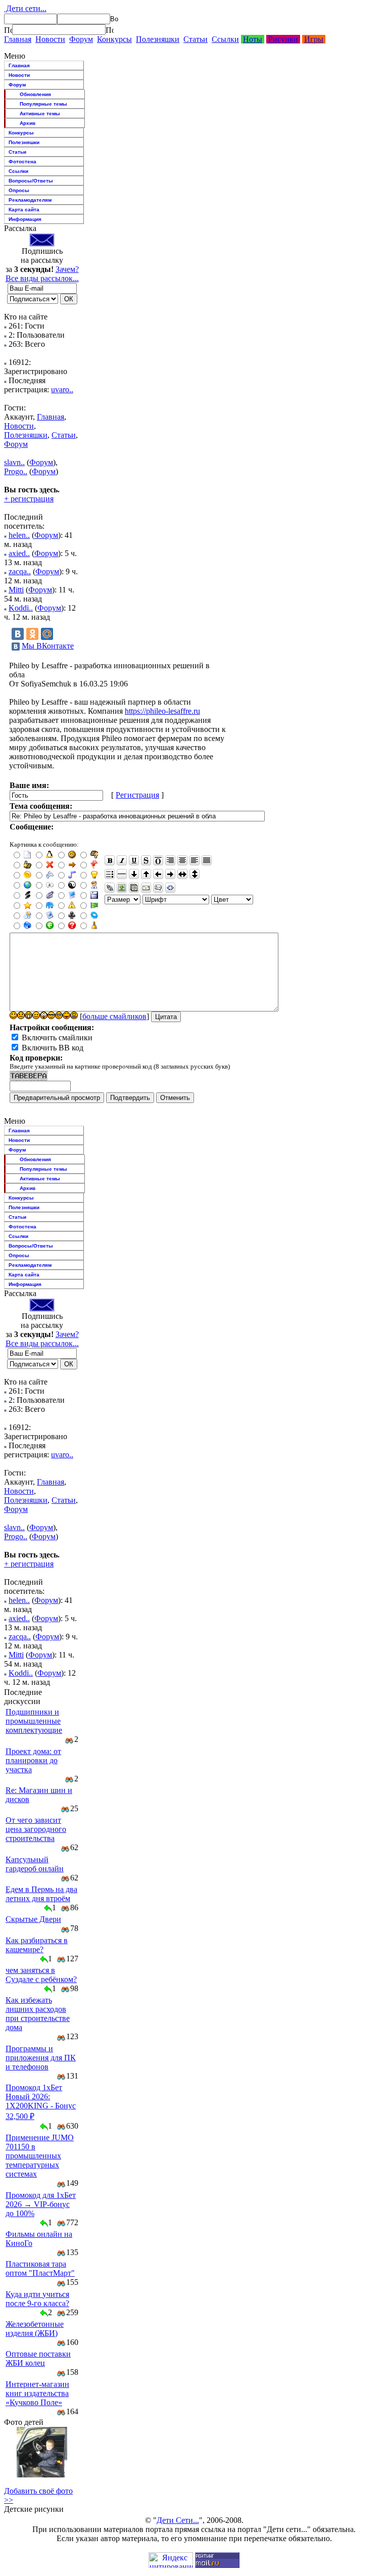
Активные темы (40, 113)
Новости (50, 39)
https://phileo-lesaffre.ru (162, 711)
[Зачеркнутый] (146, 860)
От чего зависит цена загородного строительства (36, 1829)
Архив (28, 123)
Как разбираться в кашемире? (37, 1945)
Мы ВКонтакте (48, 646)
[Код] (170, 888)
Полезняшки (158, 39)
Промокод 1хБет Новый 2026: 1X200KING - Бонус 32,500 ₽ (41, 2102)
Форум (81, 39)
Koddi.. (21, 608)
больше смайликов (114, 1016)
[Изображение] (122, 888)
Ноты (253, 39)
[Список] (110, 874)
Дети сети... (25, 8)
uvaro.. (62, 389)
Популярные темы (43, 104)
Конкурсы (114, 39)
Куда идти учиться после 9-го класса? (37, 2299)
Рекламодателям (30, 200)
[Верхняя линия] (158, 860)
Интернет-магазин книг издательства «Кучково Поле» (37, 2393)
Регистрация (137, 795)
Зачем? (67, 269)
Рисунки (283, 39)
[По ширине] (207, 860)
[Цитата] (158, 888)
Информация (25, 219)
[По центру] (182, 860)
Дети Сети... (178, 2520)
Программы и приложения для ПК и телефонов (41, 2058)
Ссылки (225, 39)
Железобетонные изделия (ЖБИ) (35, 2329)
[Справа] (170, 860)
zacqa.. (20, 571)
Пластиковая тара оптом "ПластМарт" (40, 2268)
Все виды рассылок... (42, 278)
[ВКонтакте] (18, 634)
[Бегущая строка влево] (158, 874)
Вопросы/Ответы (31, 181)
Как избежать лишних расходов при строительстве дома (38, 2014)
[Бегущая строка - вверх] (146, 874)
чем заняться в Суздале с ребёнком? (41, 1975)
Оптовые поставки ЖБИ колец (38, 2358)
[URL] (110, 888)
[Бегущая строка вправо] (170, 874)
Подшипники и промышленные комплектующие (34, 1721)
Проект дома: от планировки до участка (33, 1760)
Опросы (19, 190)
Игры (314, 39)
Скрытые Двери (33, 1919)
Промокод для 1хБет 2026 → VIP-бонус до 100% (41, 2204)
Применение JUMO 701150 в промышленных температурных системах (40, 2156)
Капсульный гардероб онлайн (35, 1864)
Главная (18, 39)
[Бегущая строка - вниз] (134, 874)
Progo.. (16, 471)
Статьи (196, 39)
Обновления (35, 94)
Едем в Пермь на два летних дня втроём (41, 1894)
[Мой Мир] (47, 634)
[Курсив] (122, 860)
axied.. (19, 553)
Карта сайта (24, 210)
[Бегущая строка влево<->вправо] (182, 874)
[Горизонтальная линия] (122, 874)
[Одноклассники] (32, 634)
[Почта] (146, 888)
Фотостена (22, 162)
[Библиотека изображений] (134, 888)
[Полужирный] (110, 860)
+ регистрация (29, 499)
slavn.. (14, 462)
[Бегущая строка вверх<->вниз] (195, 874)
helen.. (19, 535)
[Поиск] (8, 30)
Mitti (16, 590)
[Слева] (195, 860)
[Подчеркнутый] (134, 860)
